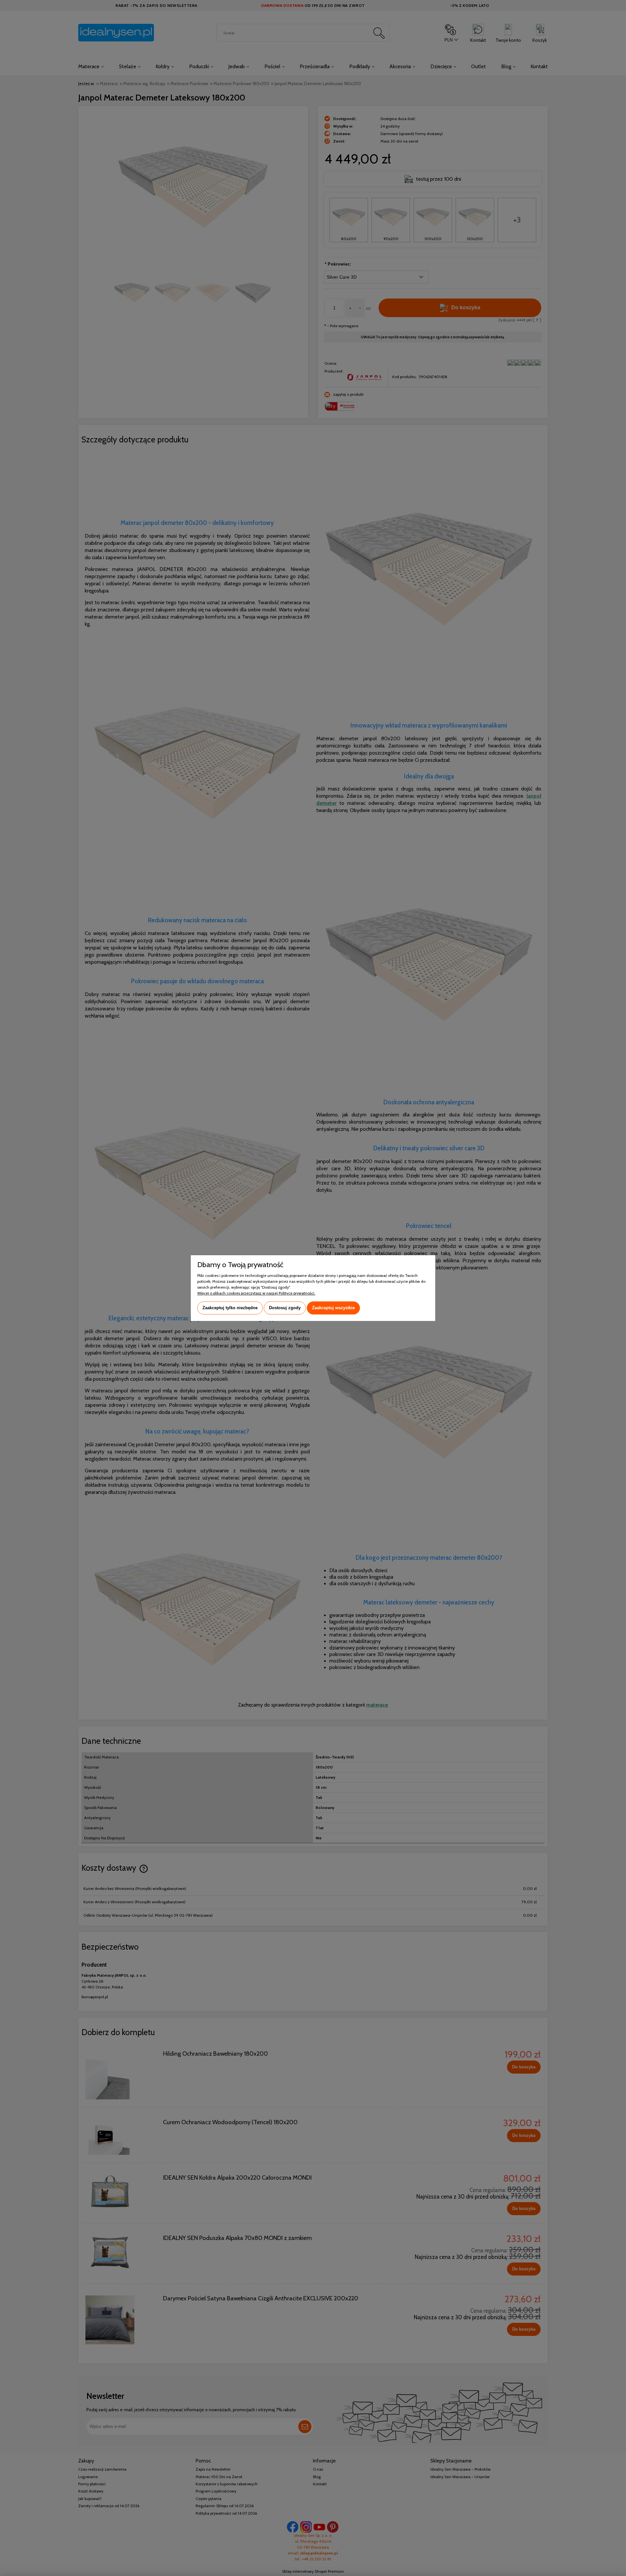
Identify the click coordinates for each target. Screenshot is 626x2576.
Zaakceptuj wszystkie (333, 1308)
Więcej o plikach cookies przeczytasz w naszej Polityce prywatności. (256, 1293)
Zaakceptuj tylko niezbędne (230, 1308)
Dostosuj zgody (285, 1308)
